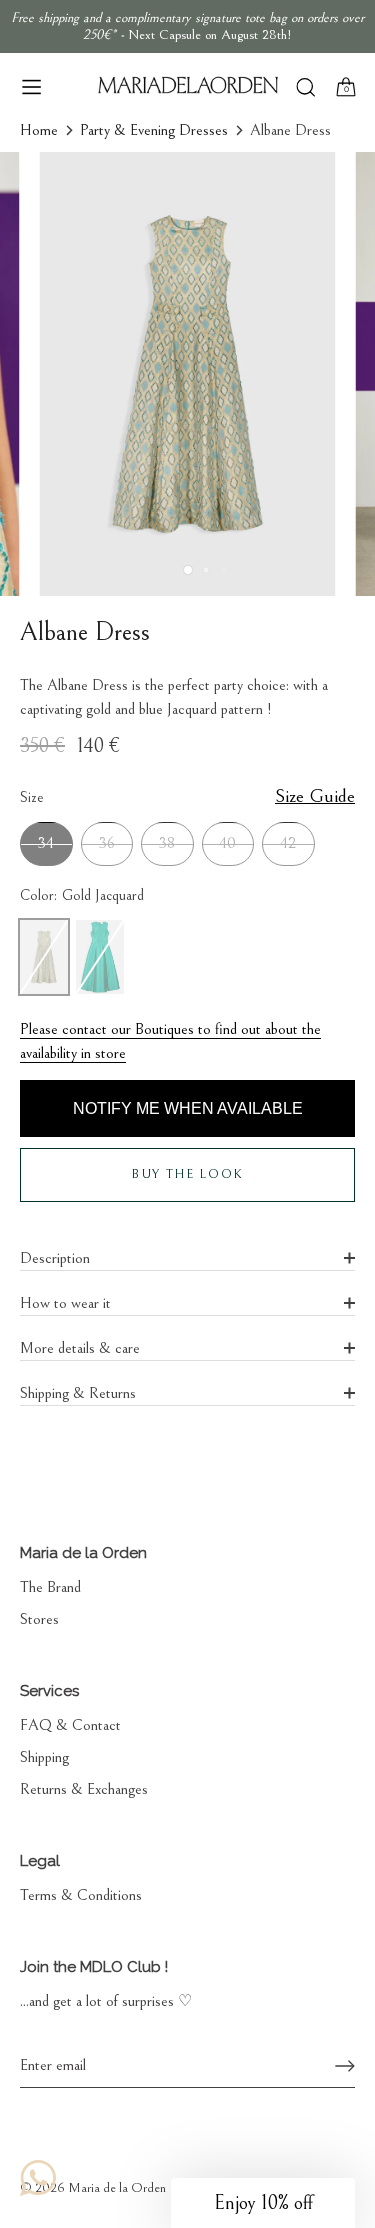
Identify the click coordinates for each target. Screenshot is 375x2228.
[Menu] (32, 87)
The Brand (50, 1587)
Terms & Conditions (81, 1895)
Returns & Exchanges (84, 1789)
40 (227, 843)
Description (55, 1258)
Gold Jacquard (44, 957)
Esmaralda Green (100, 957)
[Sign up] (345, 2066)
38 (167, 843)
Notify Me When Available (188, 1108)
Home (39, 130)
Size (187, 797)
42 (288, 843)
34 (46, 843)
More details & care (80, 1348)
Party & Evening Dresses (154, 130)
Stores (39, 1619)
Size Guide (315, 796)
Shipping (44, 1757)
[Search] (305, 89)
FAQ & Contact (70, 1725)
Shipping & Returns (78, 1393)
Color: (82, 895)
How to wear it (65, 1303)
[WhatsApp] (38, 2178)
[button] (263, 2203)
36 (107, 843)
